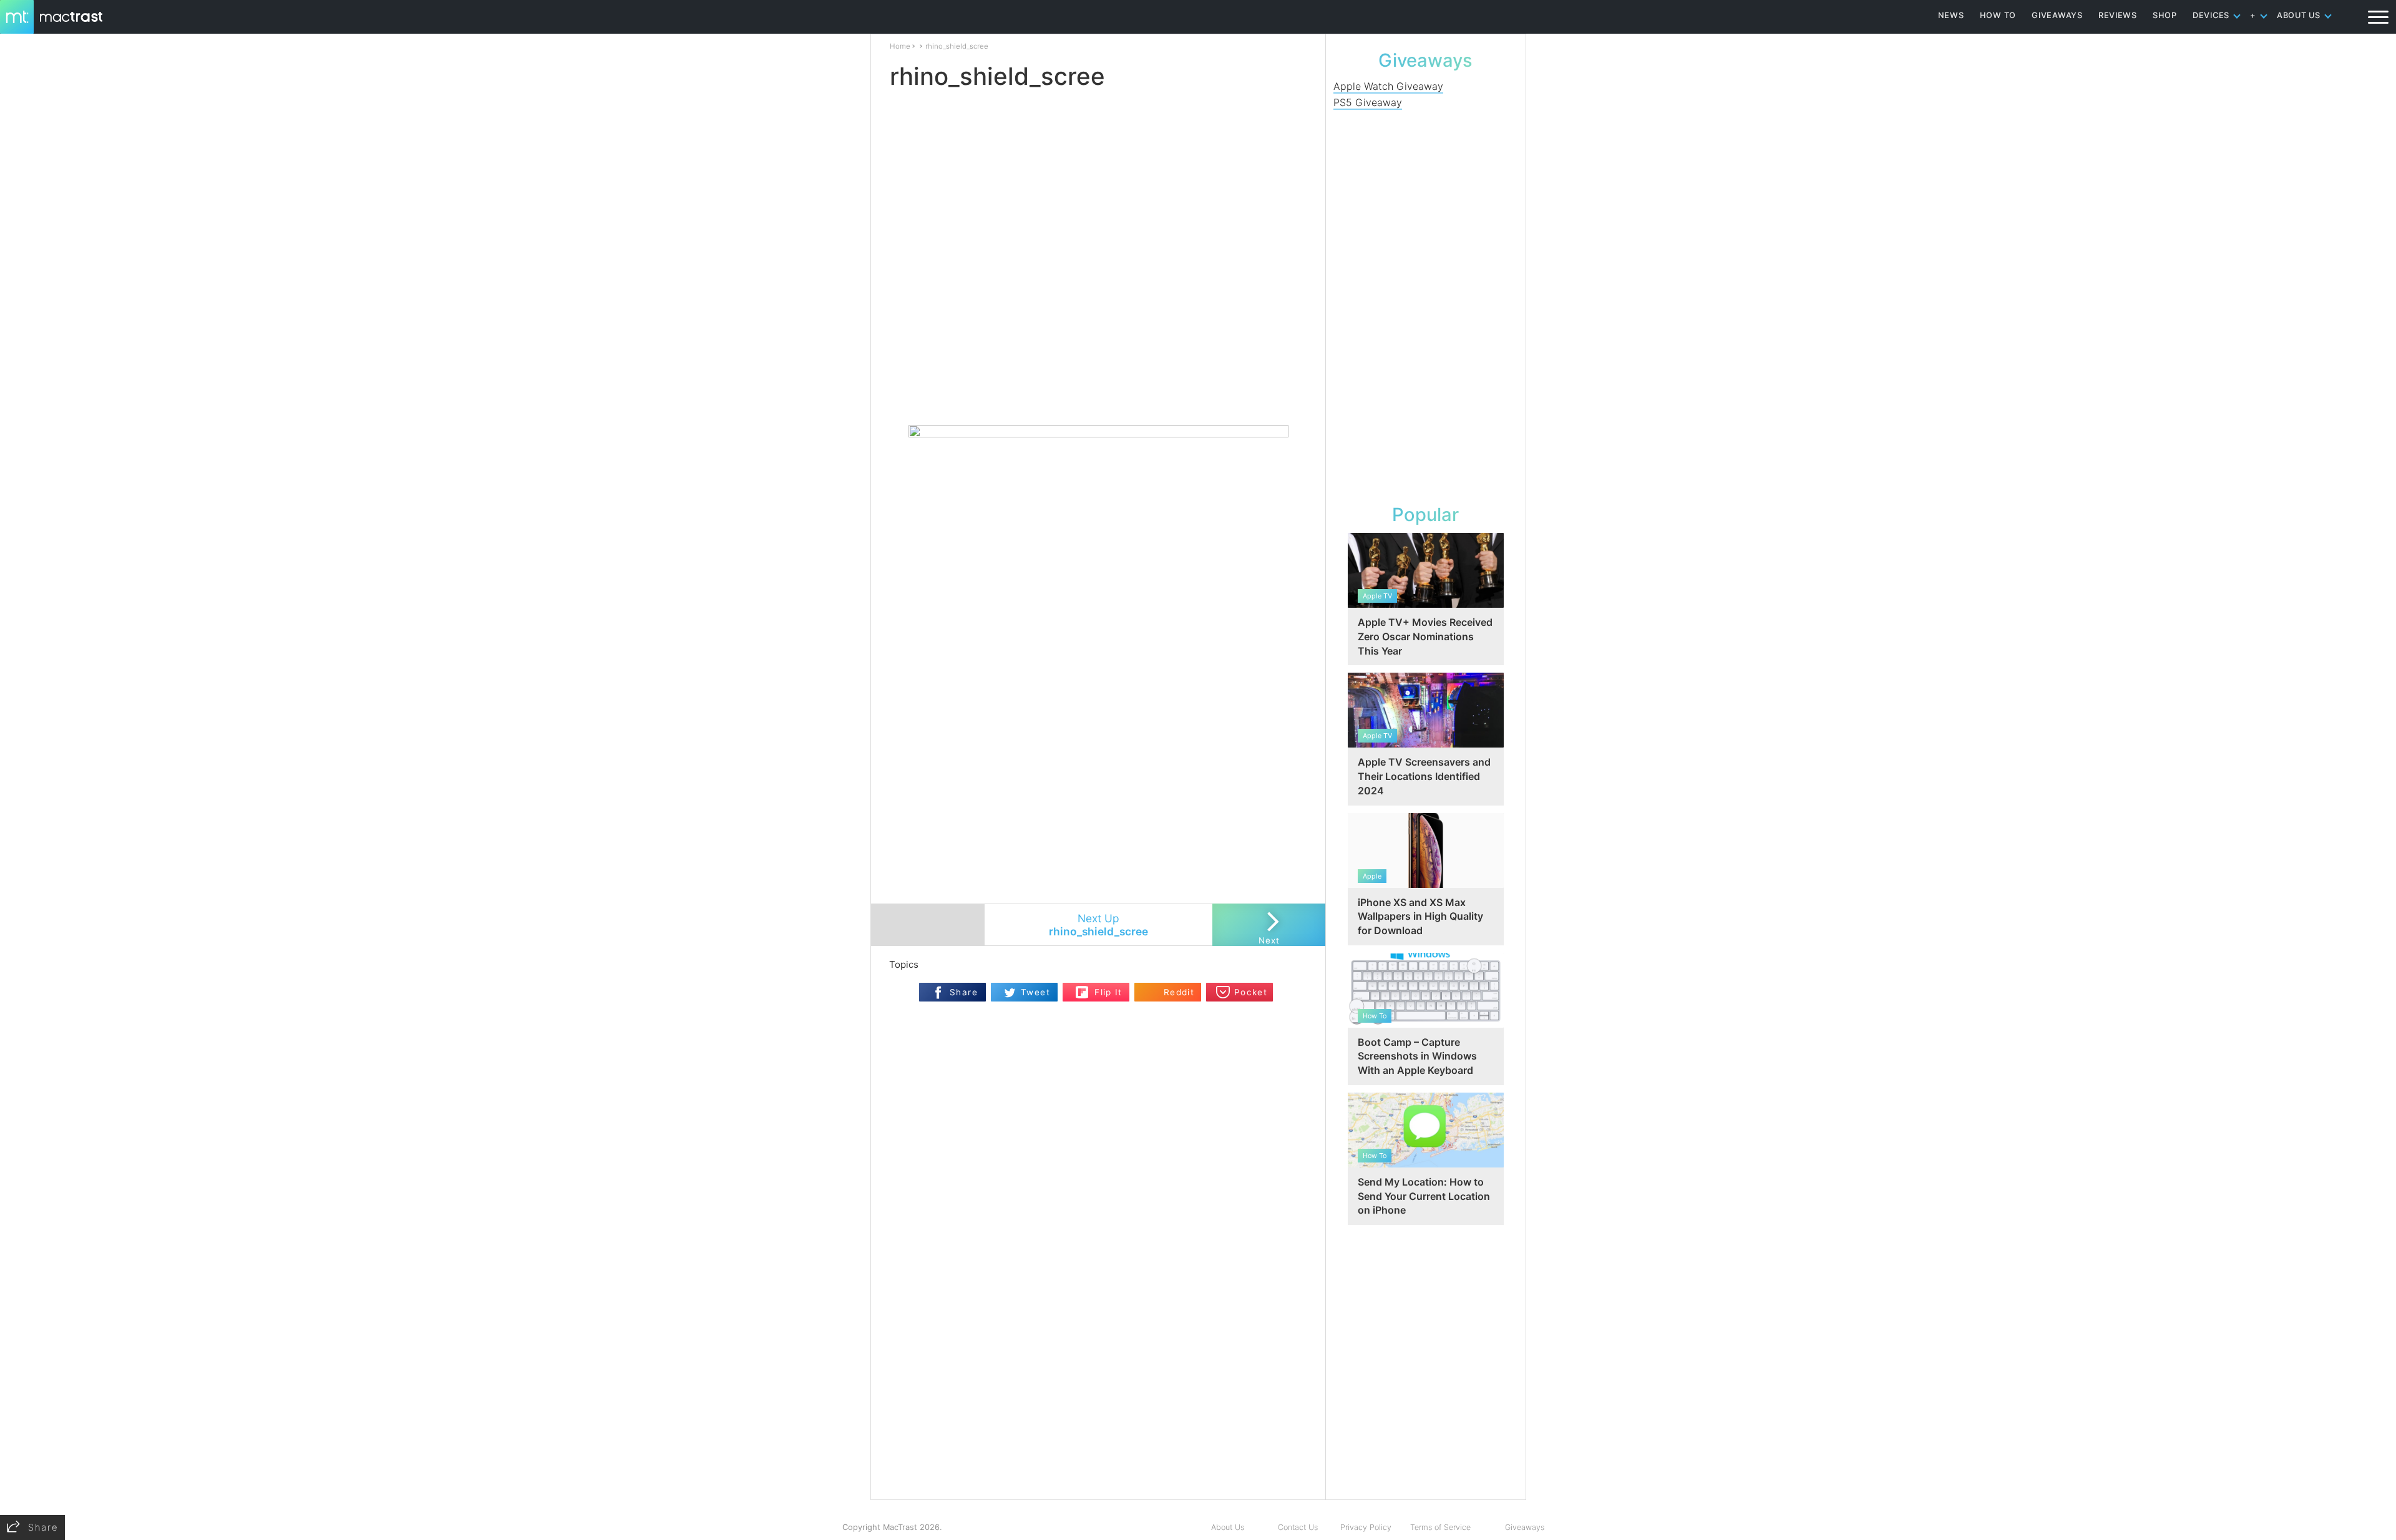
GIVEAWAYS (2057, 15)
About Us (1228, 1527)
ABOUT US (2299, 15)
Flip (1082, 988)
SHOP (2165, 15)
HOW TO (1998, 15)
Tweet (1035, 992)
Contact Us (1298, 1527)
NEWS (1951, 15)
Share (964, 992)
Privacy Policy (1366, 1527)
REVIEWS (2118, 15)
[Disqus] (1098, 1338)
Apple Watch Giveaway (1388, 86)
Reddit (1179, 992)
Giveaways (1525, 1527)
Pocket (1251, 992)
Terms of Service (1440, 1527)
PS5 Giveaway (1368, 102)
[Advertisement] (1099, 388)
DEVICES (2211, 15)
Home (900, 46)
